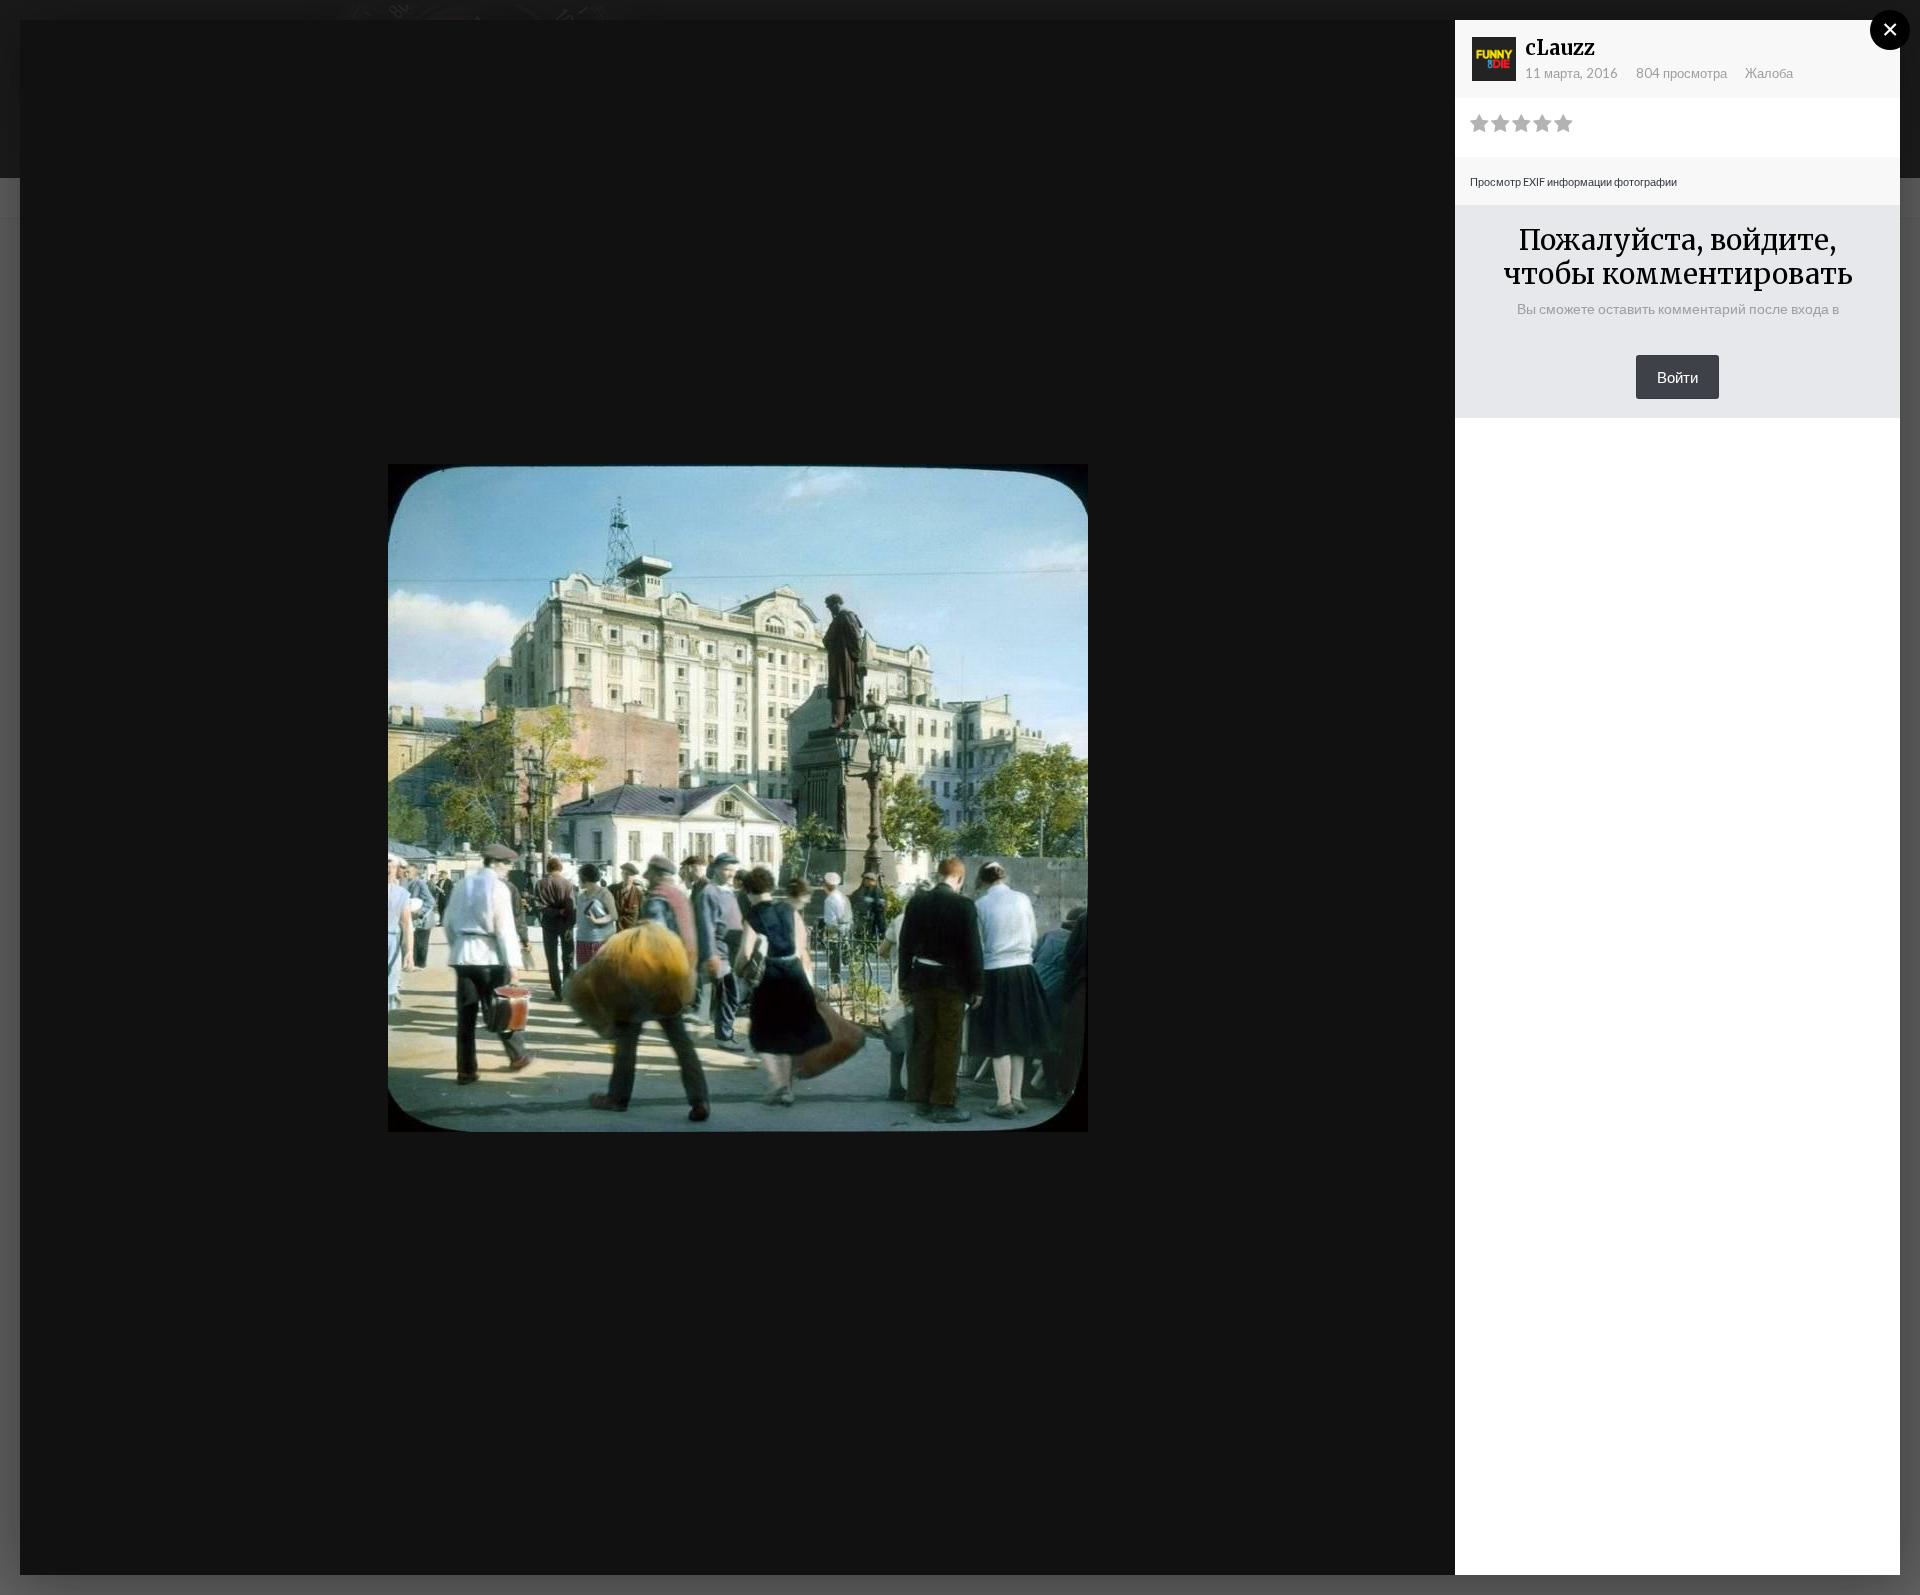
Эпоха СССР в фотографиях (212, 73)
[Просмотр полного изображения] (1421, 55)
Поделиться (1374, 1539)
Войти (1677, 377)
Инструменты (1227, 1539)
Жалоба (1769, 73)
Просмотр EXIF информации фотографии (1573, 181)
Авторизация (1194, 53)
